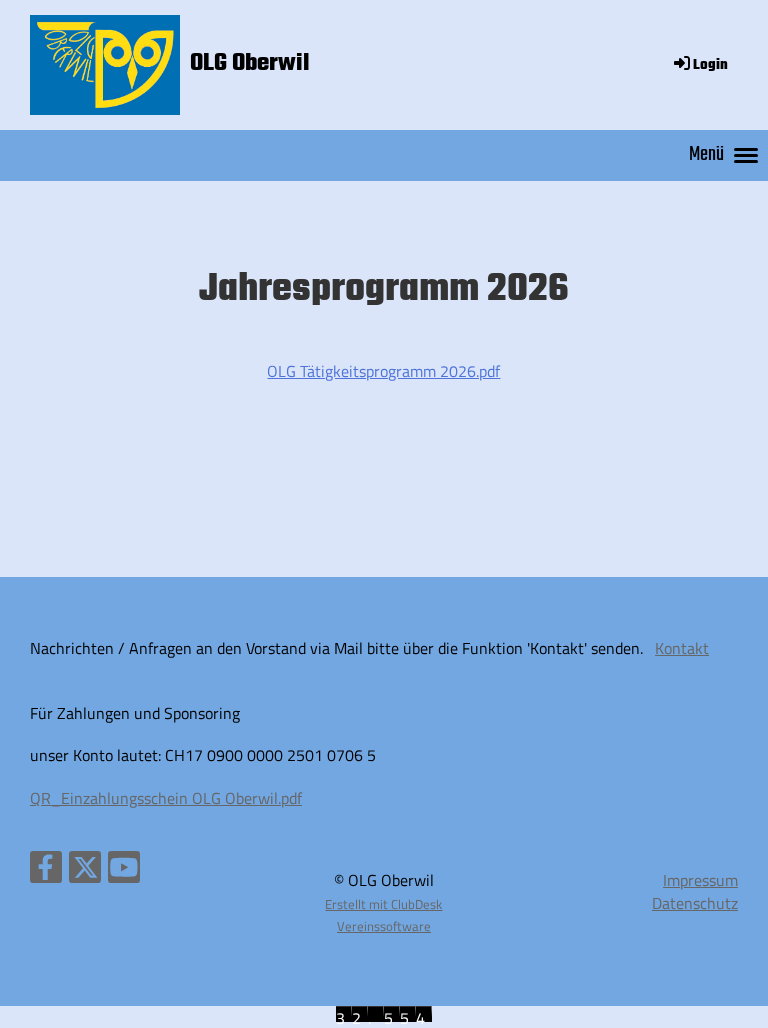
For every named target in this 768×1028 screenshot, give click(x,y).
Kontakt (682, 648)
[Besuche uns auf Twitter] (85, 871)
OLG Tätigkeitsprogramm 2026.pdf (383, 371)
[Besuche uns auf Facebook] (46, 871)
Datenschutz (695, 903)
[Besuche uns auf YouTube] (124, 871)
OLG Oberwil (250, 64)
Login (710, 65)
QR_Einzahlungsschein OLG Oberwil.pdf (166, 798)
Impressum (700, 880)
